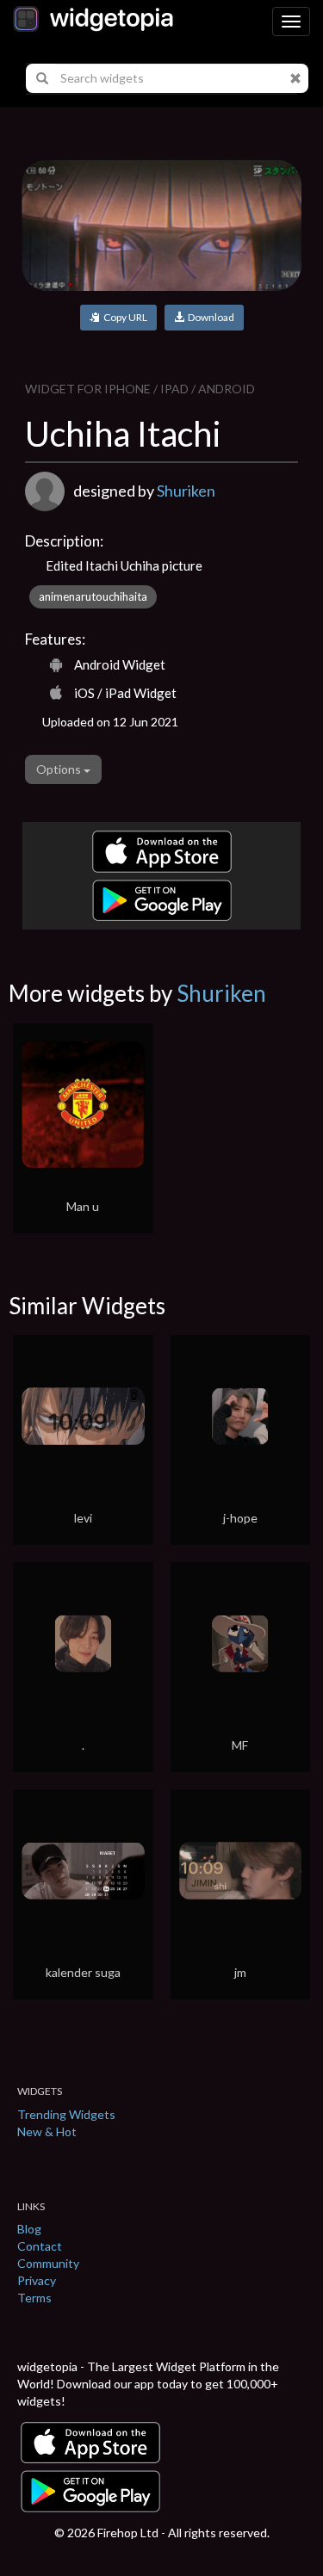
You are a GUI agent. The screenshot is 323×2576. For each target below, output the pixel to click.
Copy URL (124, 317)
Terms (34, 2298)
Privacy (37, 2280)
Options (60, 769)
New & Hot (47, 2131)
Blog (29, 2229)
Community (48, 2263)
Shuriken (186, 491)
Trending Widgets (66, 2114)
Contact (40, 2246)
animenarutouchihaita (93, 596)
